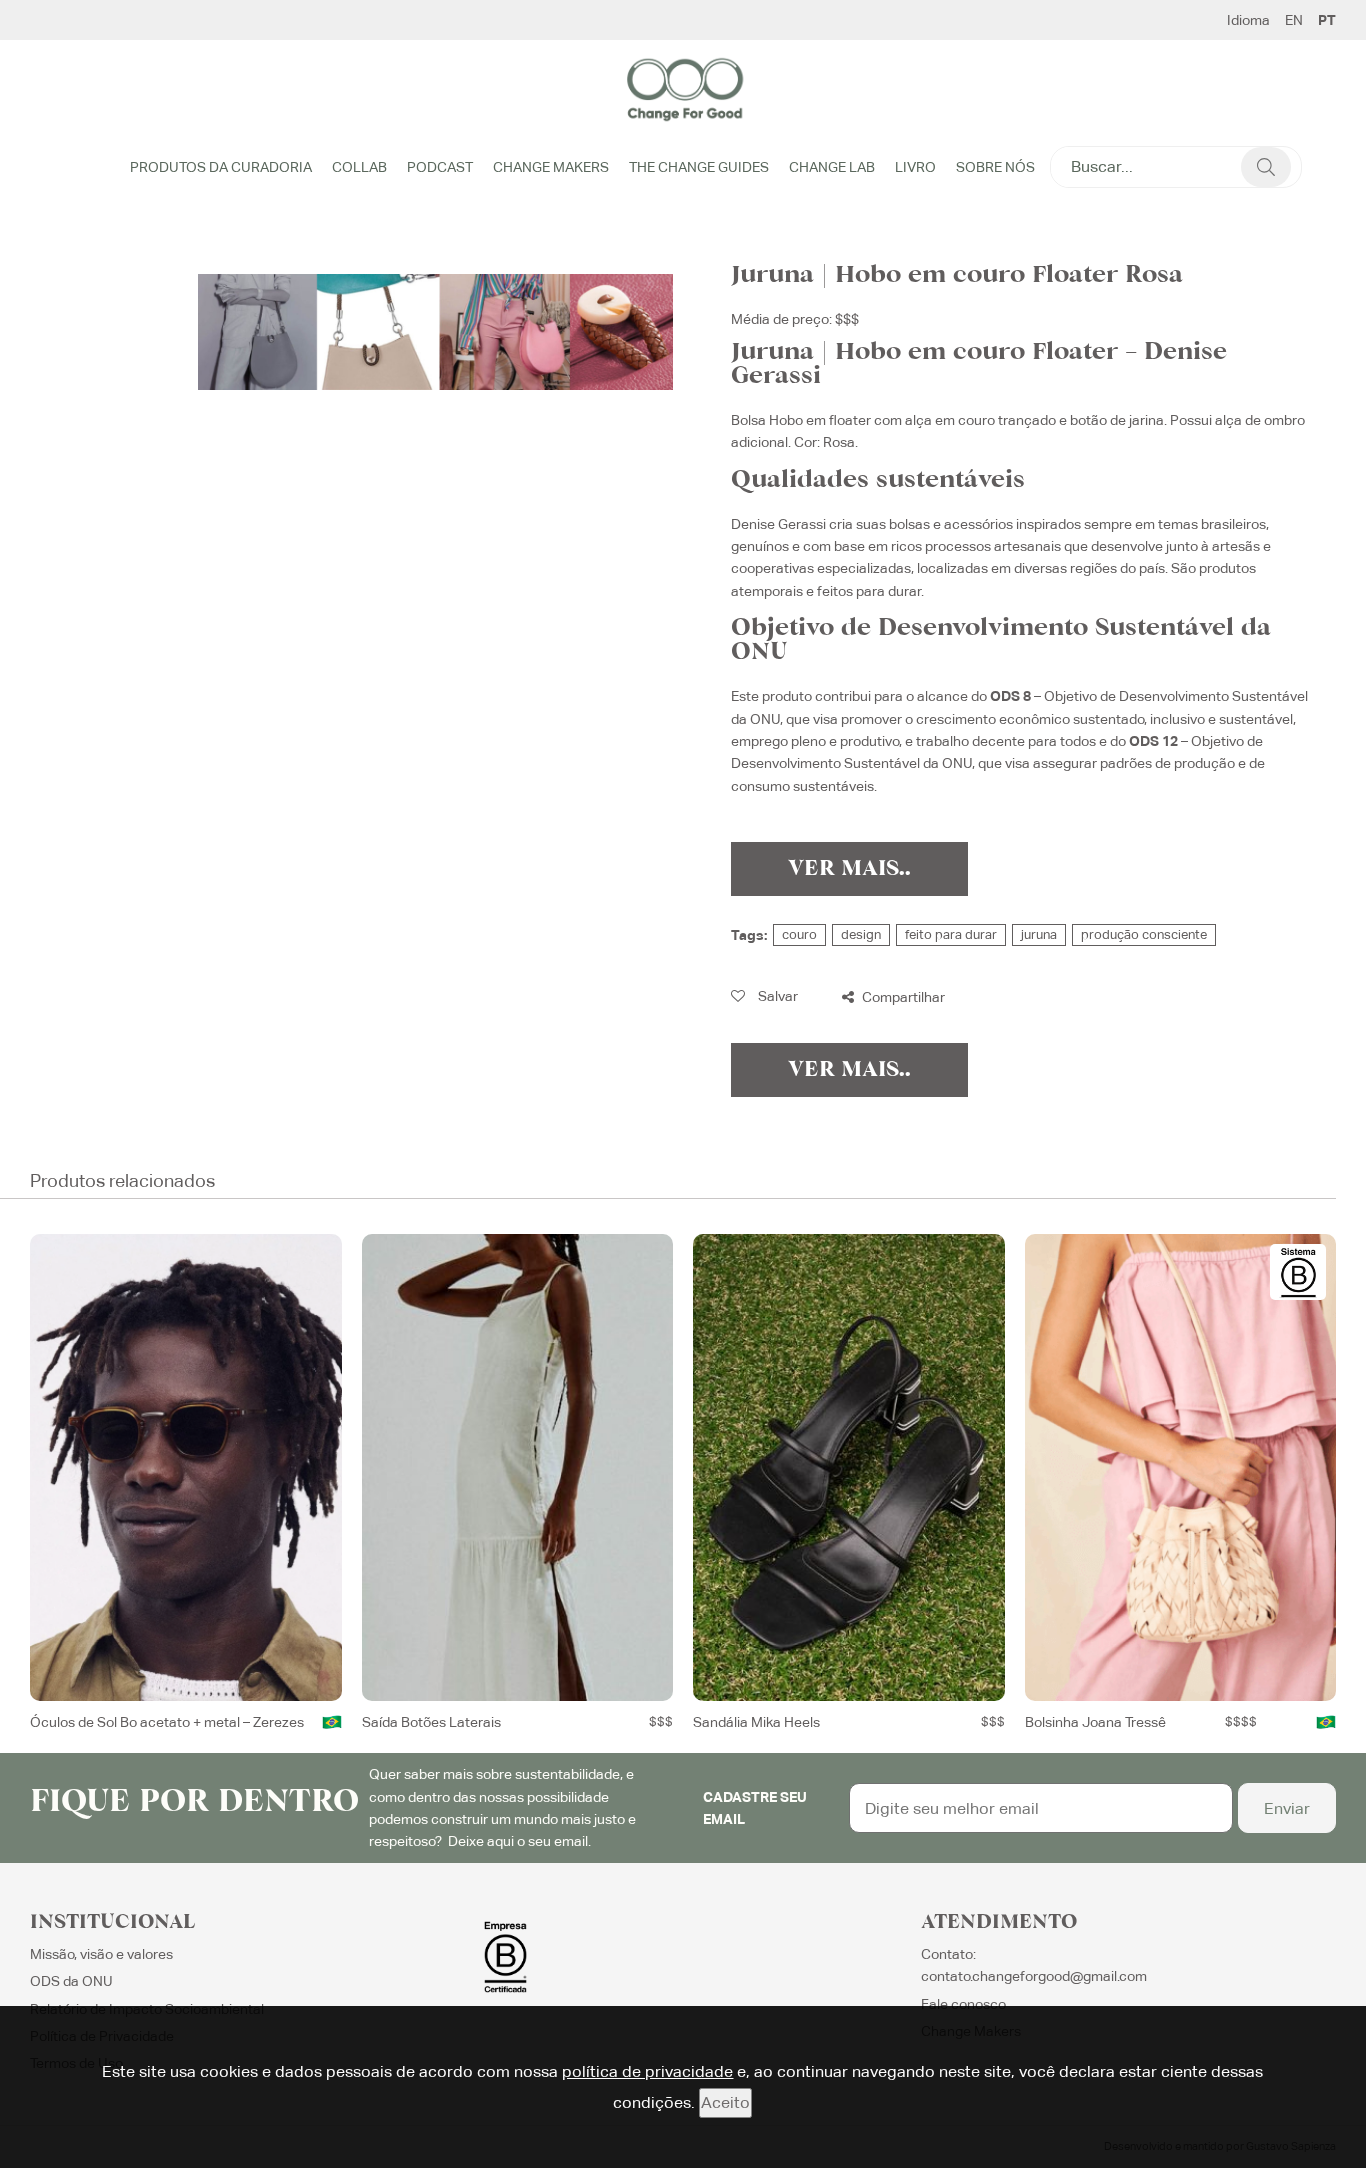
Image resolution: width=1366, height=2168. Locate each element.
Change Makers (551, 167)
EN (1294, 20)
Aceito (725, 2102)
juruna (1039, 934)
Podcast (440, 167)
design (861, 934)
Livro (915, 167)
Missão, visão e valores (101, 1954)
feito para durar (951, 934)
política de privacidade (647, 2071)
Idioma (1248, 20)
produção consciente (1144, 934)
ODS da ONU (71, 1981)
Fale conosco (963, 2004)
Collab (359, 167)
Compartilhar (902, 997)
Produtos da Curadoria (221, 167)
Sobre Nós (995, 167)
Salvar (776, 996)
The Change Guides (699, 167)
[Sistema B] (1298, 1272)
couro (799, 934)
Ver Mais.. (849, 869)
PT (1327, 20)
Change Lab (832, 167)
